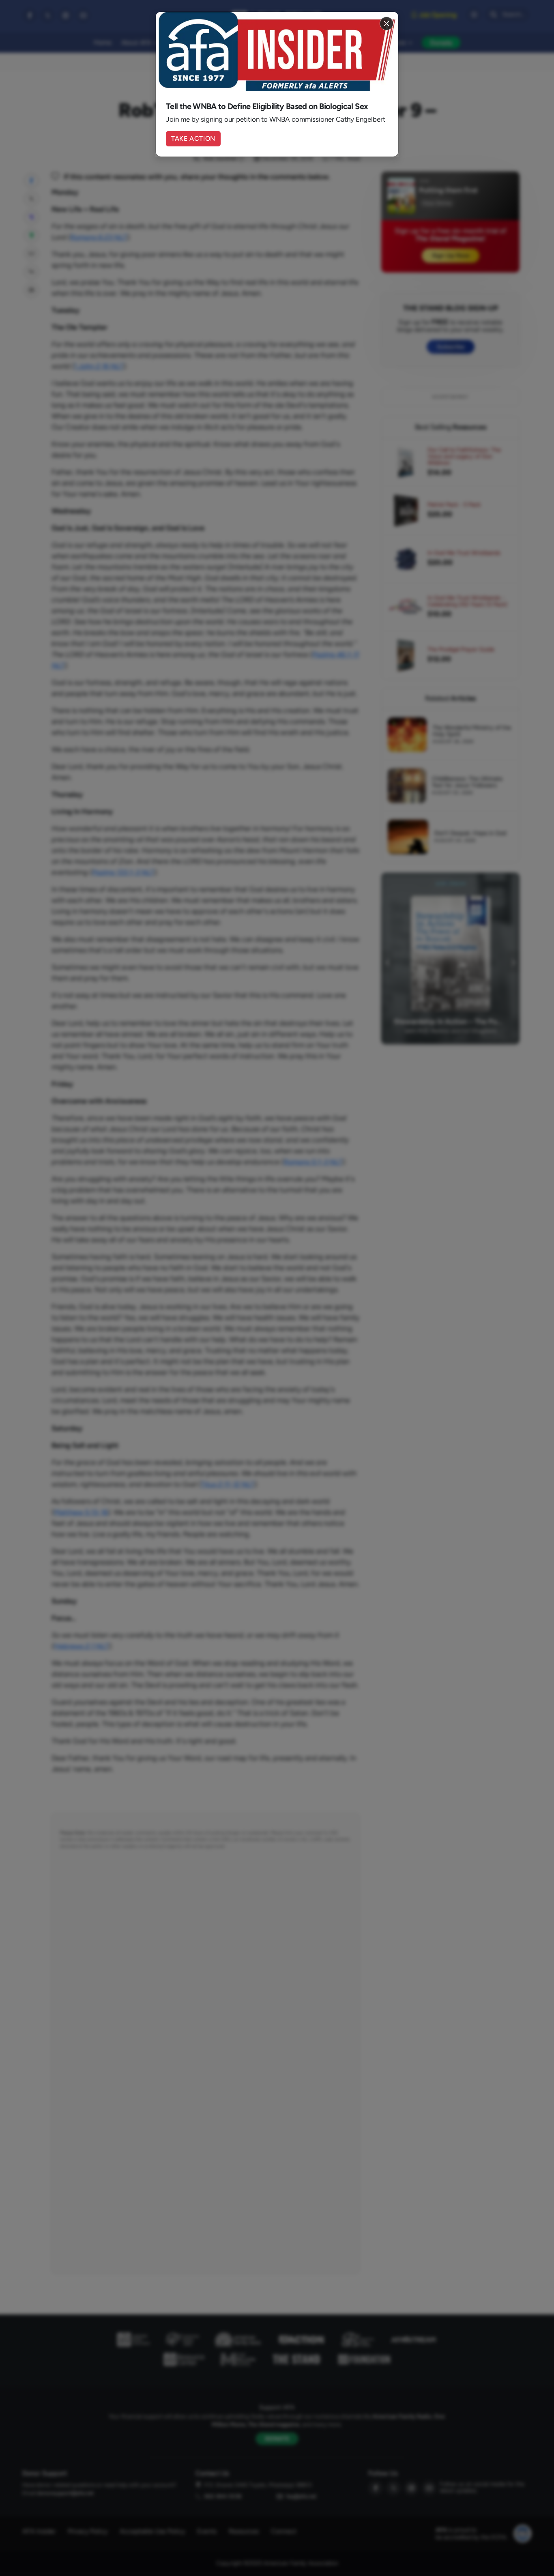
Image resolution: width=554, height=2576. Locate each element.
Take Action (193, 138)
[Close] (387, 24)
